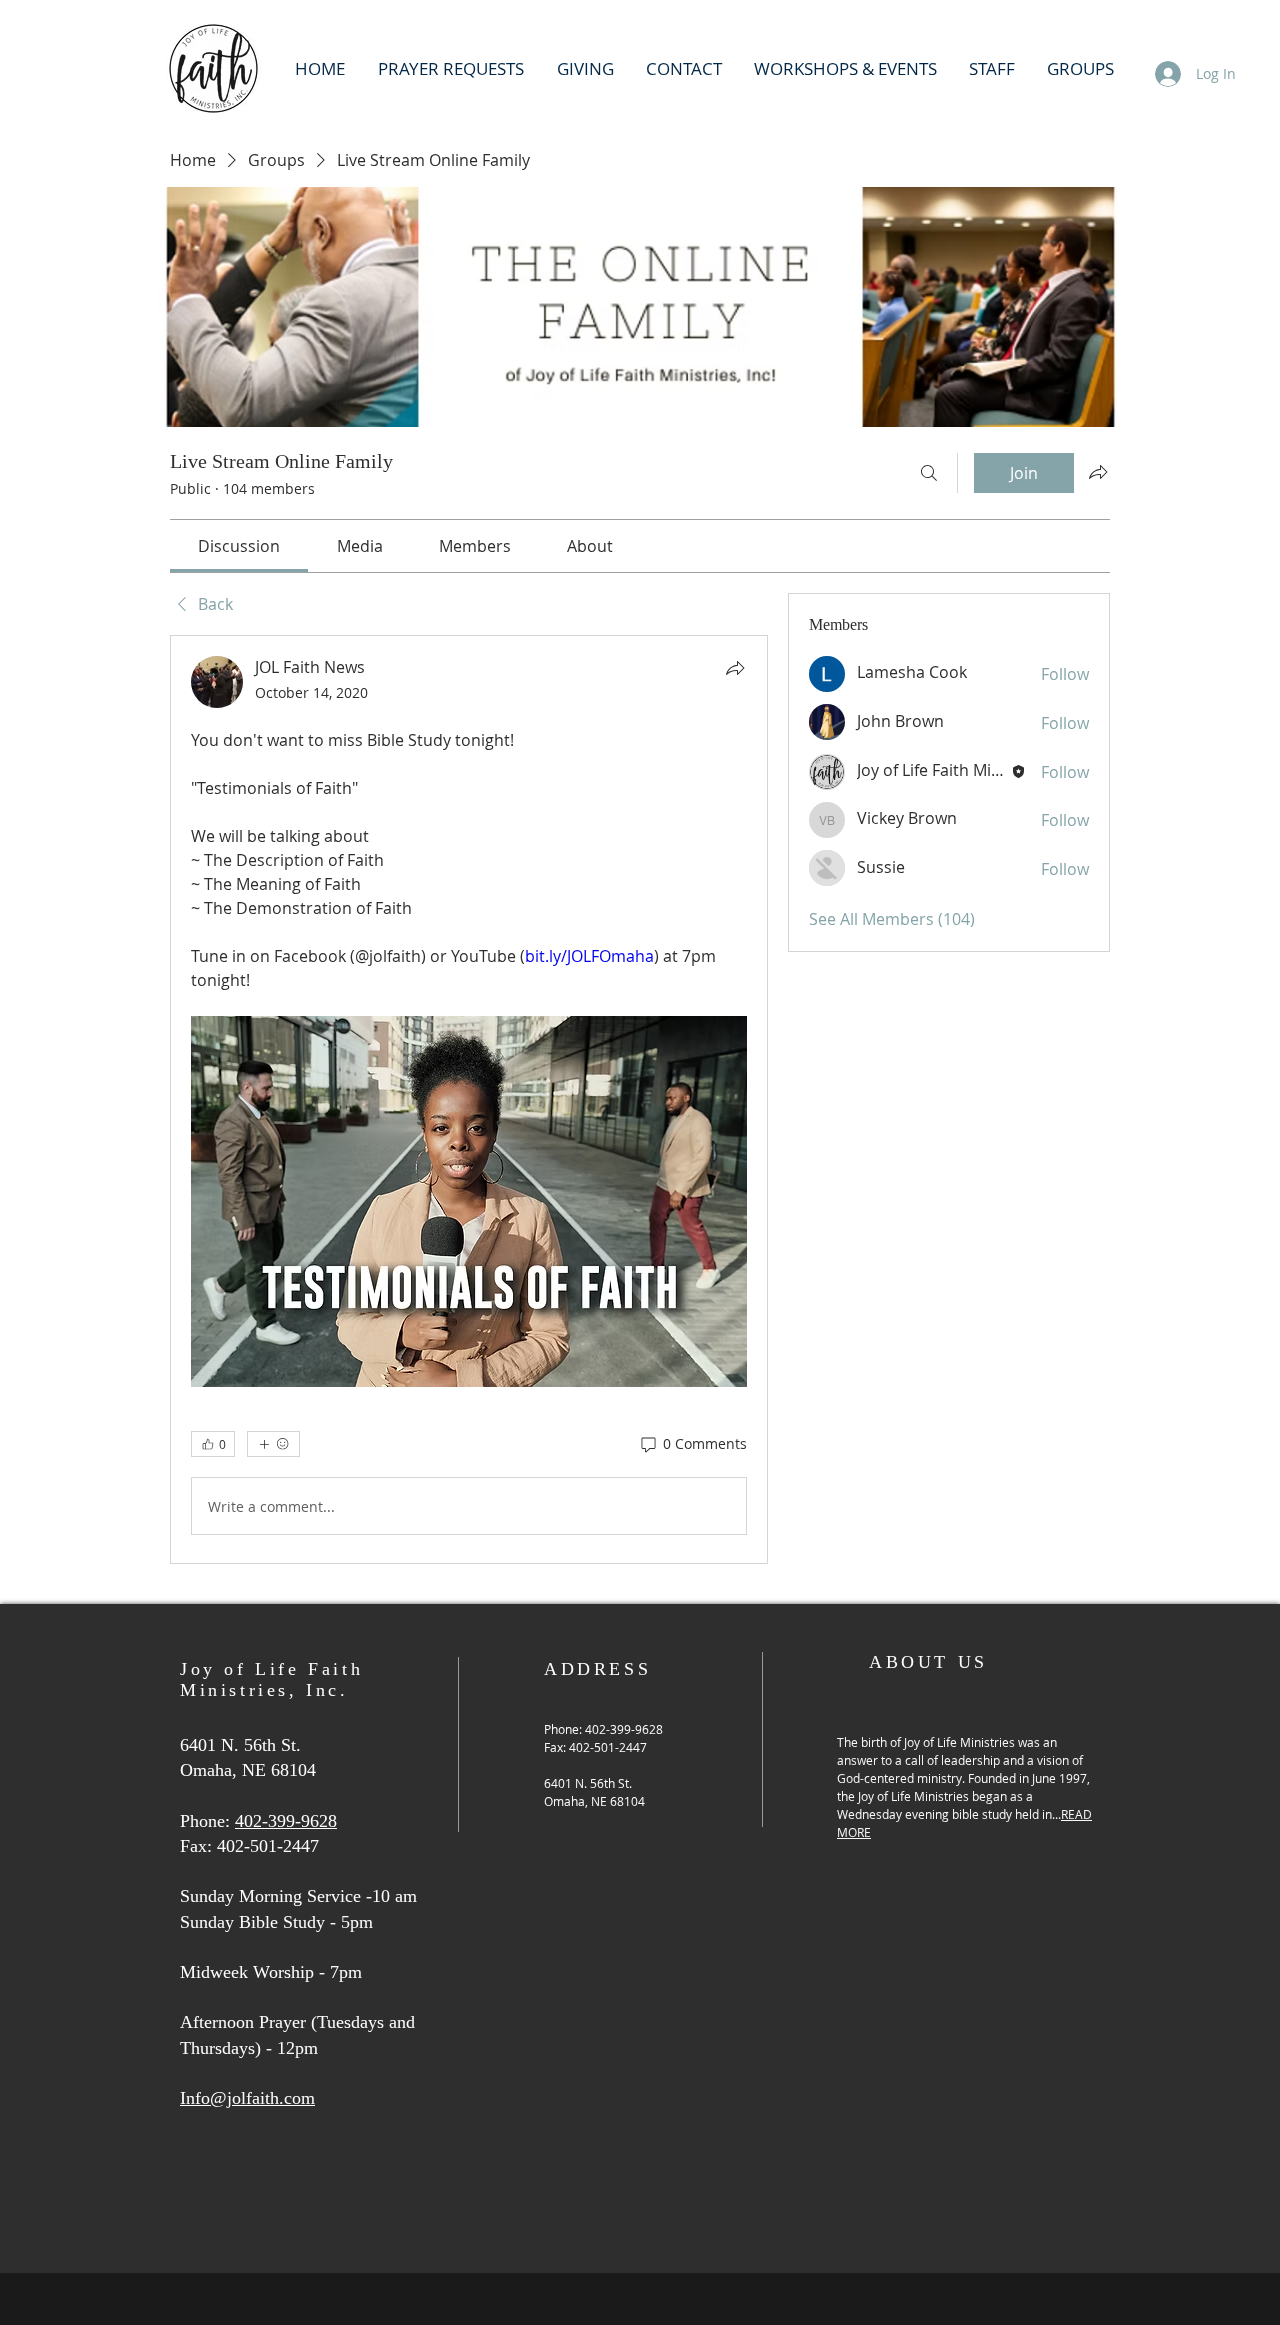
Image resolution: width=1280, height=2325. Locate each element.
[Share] (735, 668)
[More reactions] (273, 1444)
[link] (239, 546)
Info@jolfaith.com (247, 2098)
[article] (469, 1099)
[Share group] (1098, 472)
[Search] (929, 473)
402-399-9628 (286, 1821)
